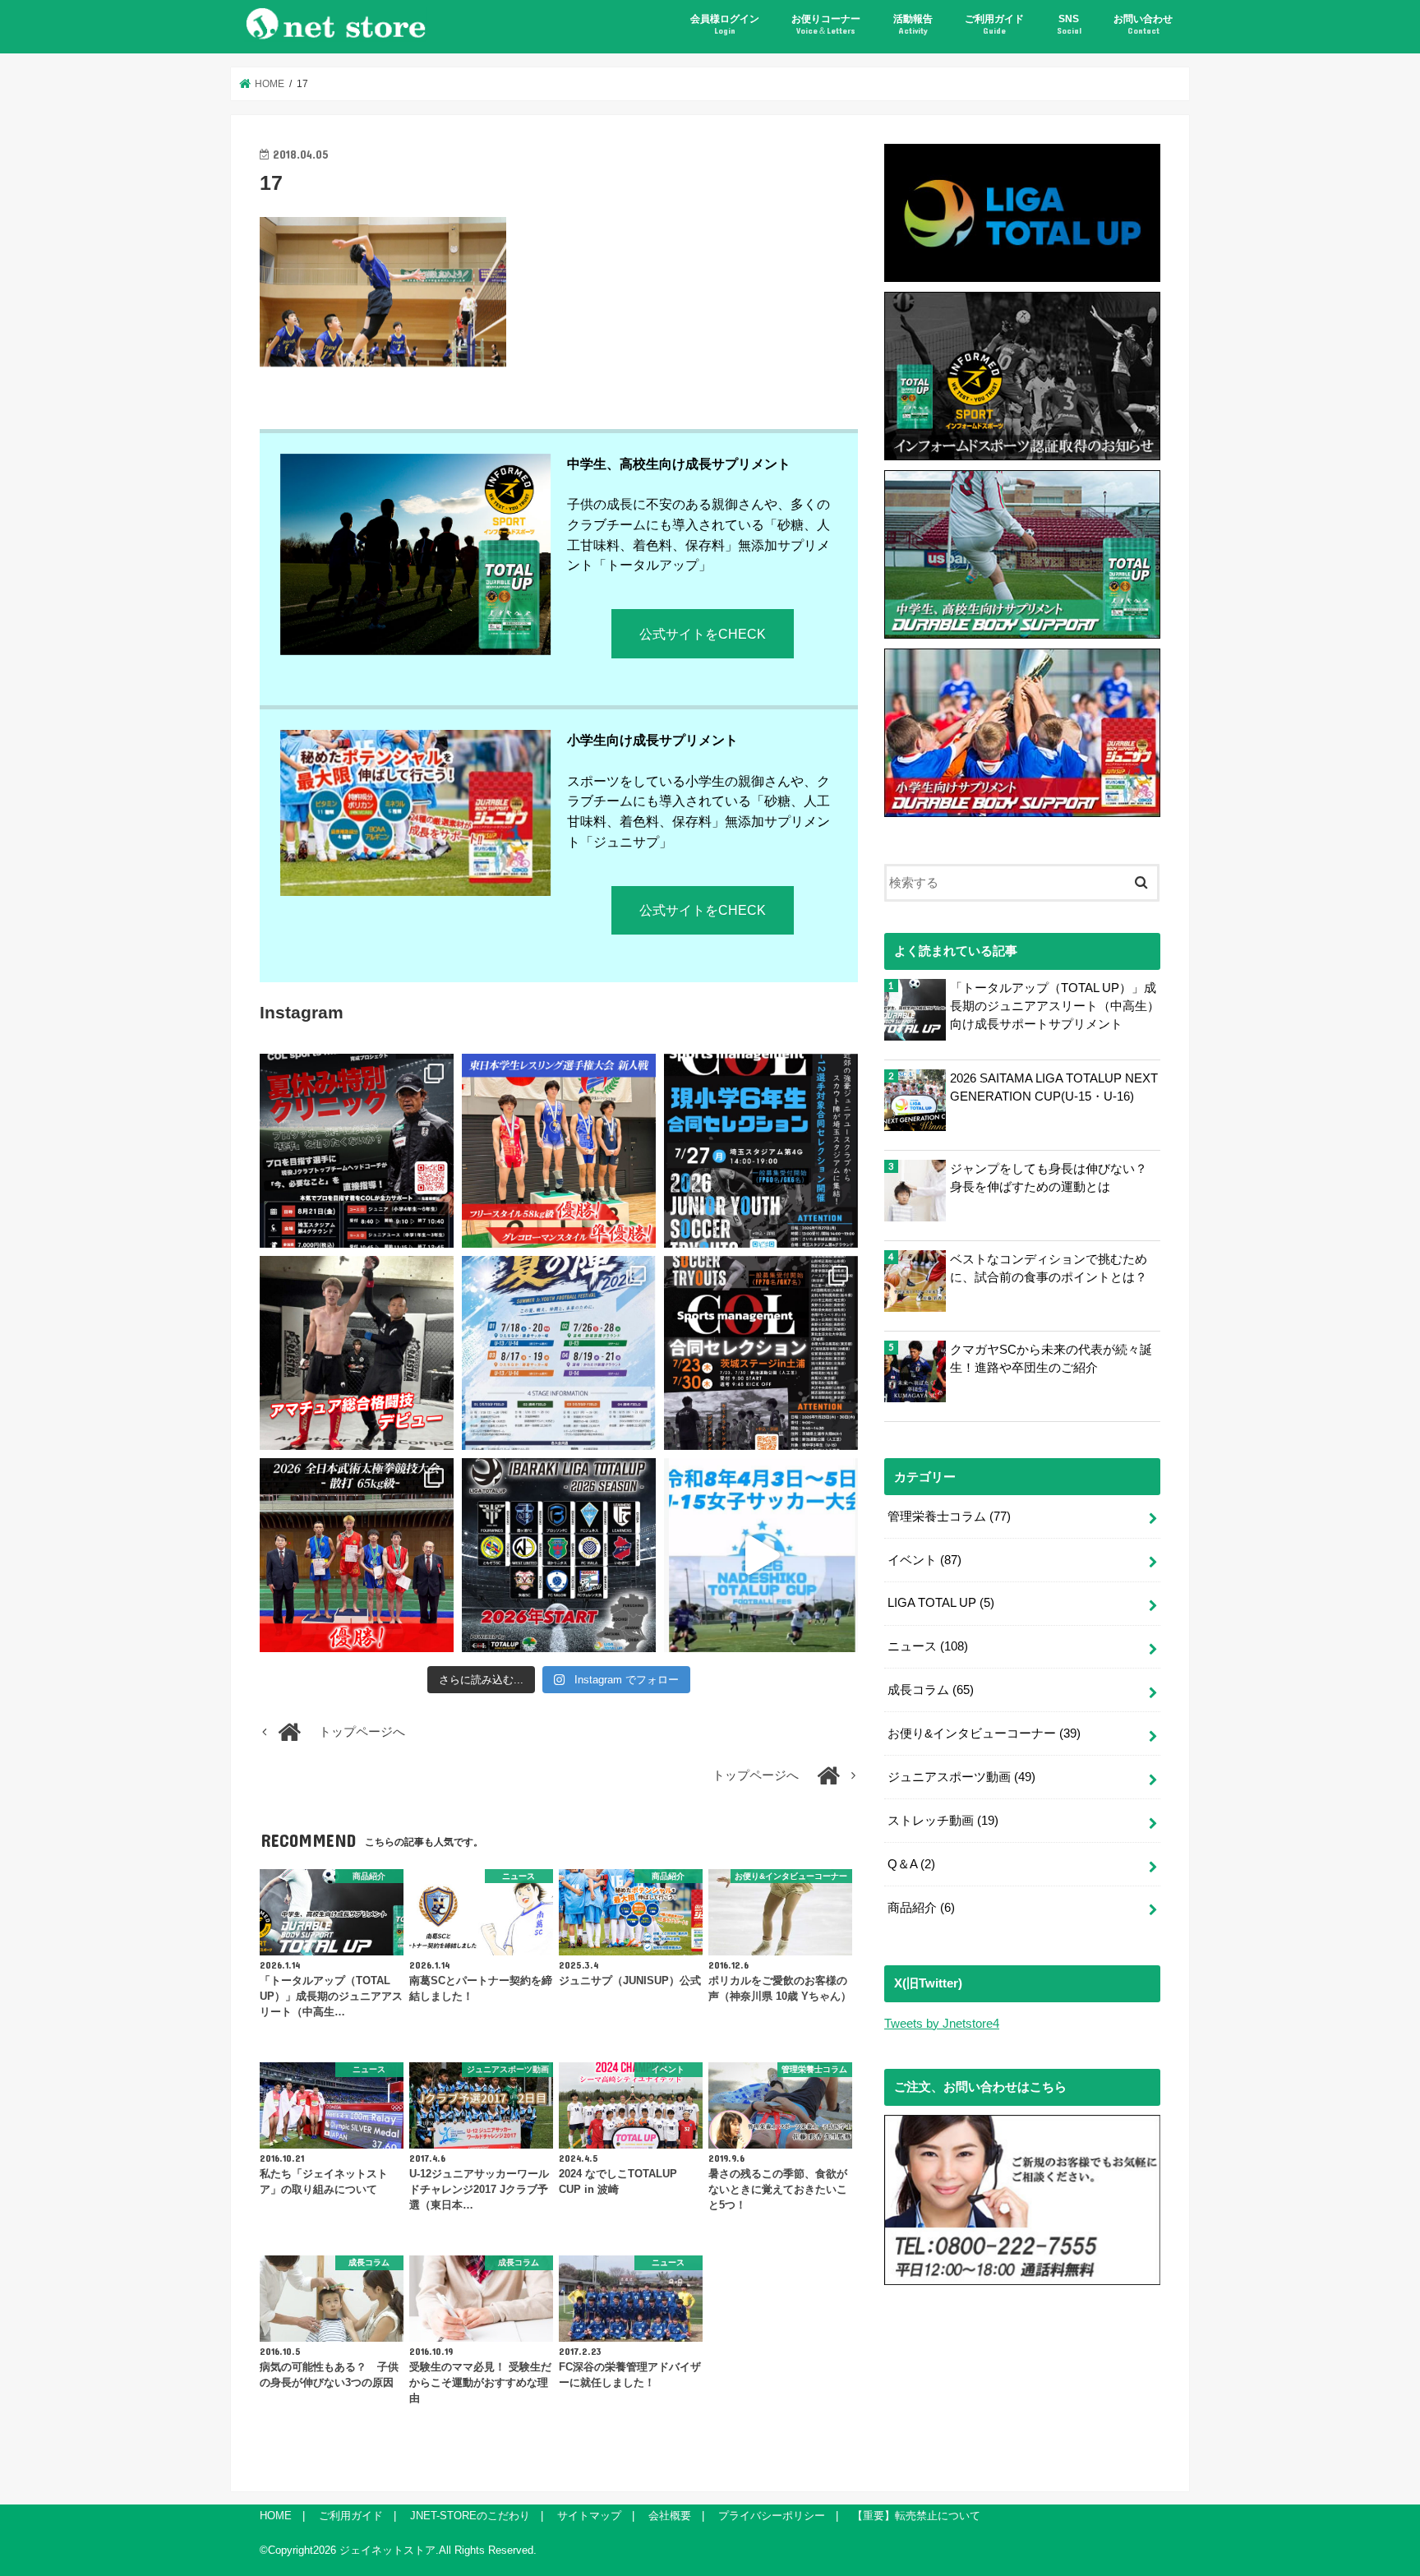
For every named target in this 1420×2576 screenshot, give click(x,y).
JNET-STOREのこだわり (470, 2516)
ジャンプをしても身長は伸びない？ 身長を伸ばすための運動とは (1049, 1178)
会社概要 (670, 2516)
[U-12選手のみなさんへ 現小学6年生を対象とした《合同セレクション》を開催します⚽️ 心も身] (761, 1151)
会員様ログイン (725, 24)
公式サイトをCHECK (703, 634)
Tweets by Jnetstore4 (942, 2024)
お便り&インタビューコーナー (984, 1733)
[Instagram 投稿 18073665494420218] (761, 1555)
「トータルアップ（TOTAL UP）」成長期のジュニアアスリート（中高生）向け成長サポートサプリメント (1055, 1006)
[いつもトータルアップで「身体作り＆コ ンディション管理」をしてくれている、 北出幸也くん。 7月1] (559, 1151)
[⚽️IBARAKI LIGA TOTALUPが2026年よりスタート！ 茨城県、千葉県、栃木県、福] (559, 1555)
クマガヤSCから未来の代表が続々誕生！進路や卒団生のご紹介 (1051, 1359)
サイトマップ (589, 2516)
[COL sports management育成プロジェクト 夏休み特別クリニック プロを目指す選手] (357, 1151)
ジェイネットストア (387, 2550)
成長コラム (931, 1690)
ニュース (928, 1646)
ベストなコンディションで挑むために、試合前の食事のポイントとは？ (1049, 1268)
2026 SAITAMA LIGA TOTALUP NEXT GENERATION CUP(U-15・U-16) (1054, 1087)
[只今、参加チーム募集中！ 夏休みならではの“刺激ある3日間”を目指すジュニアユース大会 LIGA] (559, 1353)
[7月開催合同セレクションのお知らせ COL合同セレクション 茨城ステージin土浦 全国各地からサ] (761, 1353)
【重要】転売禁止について (916, 2516)
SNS (1069, 24)
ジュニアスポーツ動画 (961, 1777)
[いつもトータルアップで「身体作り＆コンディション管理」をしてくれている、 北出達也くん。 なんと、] (357, 1353)
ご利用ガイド (994, 24)
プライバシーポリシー (772, 2516)
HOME (276, 2516)
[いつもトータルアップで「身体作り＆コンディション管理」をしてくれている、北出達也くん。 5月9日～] (357, 1555)
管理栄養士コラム (949, 1517)
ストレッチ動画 (943, 1821)
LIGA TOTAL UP (941, 1603)
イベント (924, 1560)
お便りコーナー (826, 24)
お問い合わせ (1143, 24)
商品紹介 (921, 1908)
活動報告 (913, 24)
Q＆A (911, 1864)
